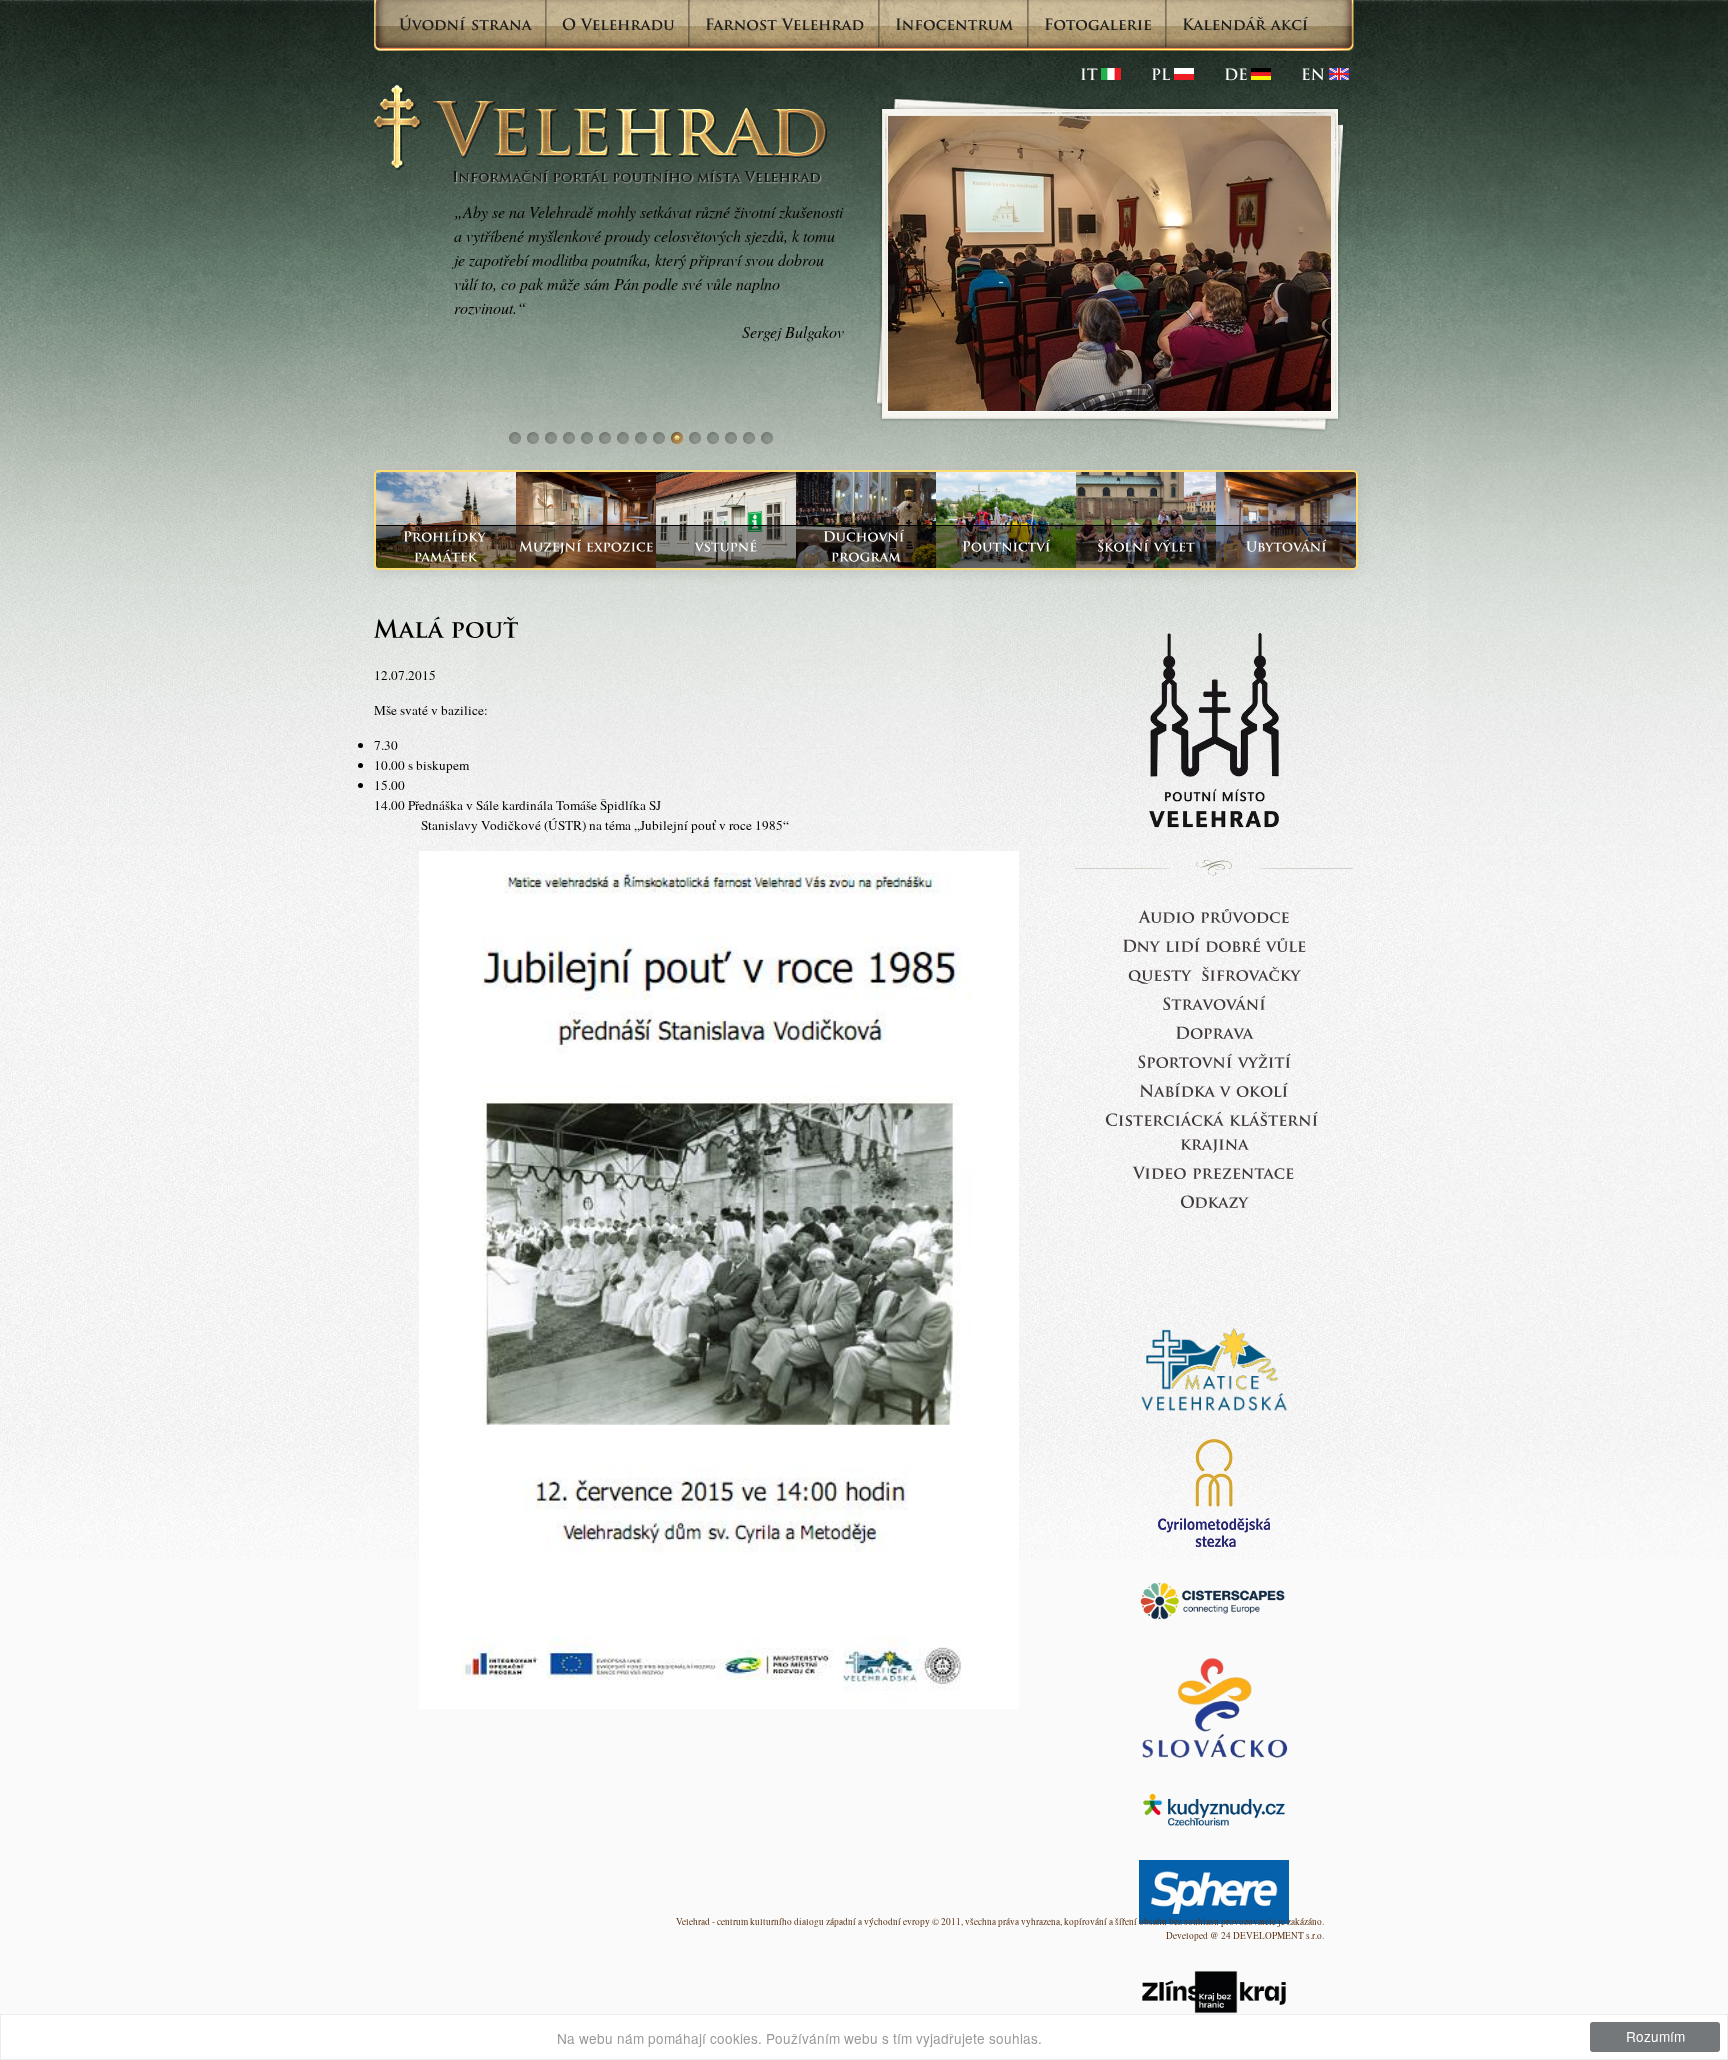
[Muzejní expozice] (586, 546)
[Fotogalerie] (1098, 24)
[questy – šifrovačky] (1214, 973)
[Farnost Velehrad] (785, 24)
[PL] (1172, 74)
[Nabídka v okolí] (1214, 1089)
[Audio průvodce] (1214, 915)
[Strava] (1214, 1002)
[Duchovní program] (866, 546)
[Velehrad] (1325, 74)
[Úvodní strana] (465, 24)
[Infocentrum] (954, 24)
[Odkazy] (1214, 1200)
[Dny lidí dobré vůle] (1214, 944)
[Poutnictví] (1006, 546)
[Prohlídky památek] (446, 546)
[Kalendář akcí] (1245, 24)
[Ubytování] (1286, 546)
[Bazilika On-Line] (1214, 1171)
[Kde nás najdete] (1214, 1031)
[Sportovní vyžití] (1214, 1060)
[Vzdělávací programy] (1146, 546)
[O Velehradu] (618, 24)
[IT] (1100, 74)
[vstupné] (726, 546)
